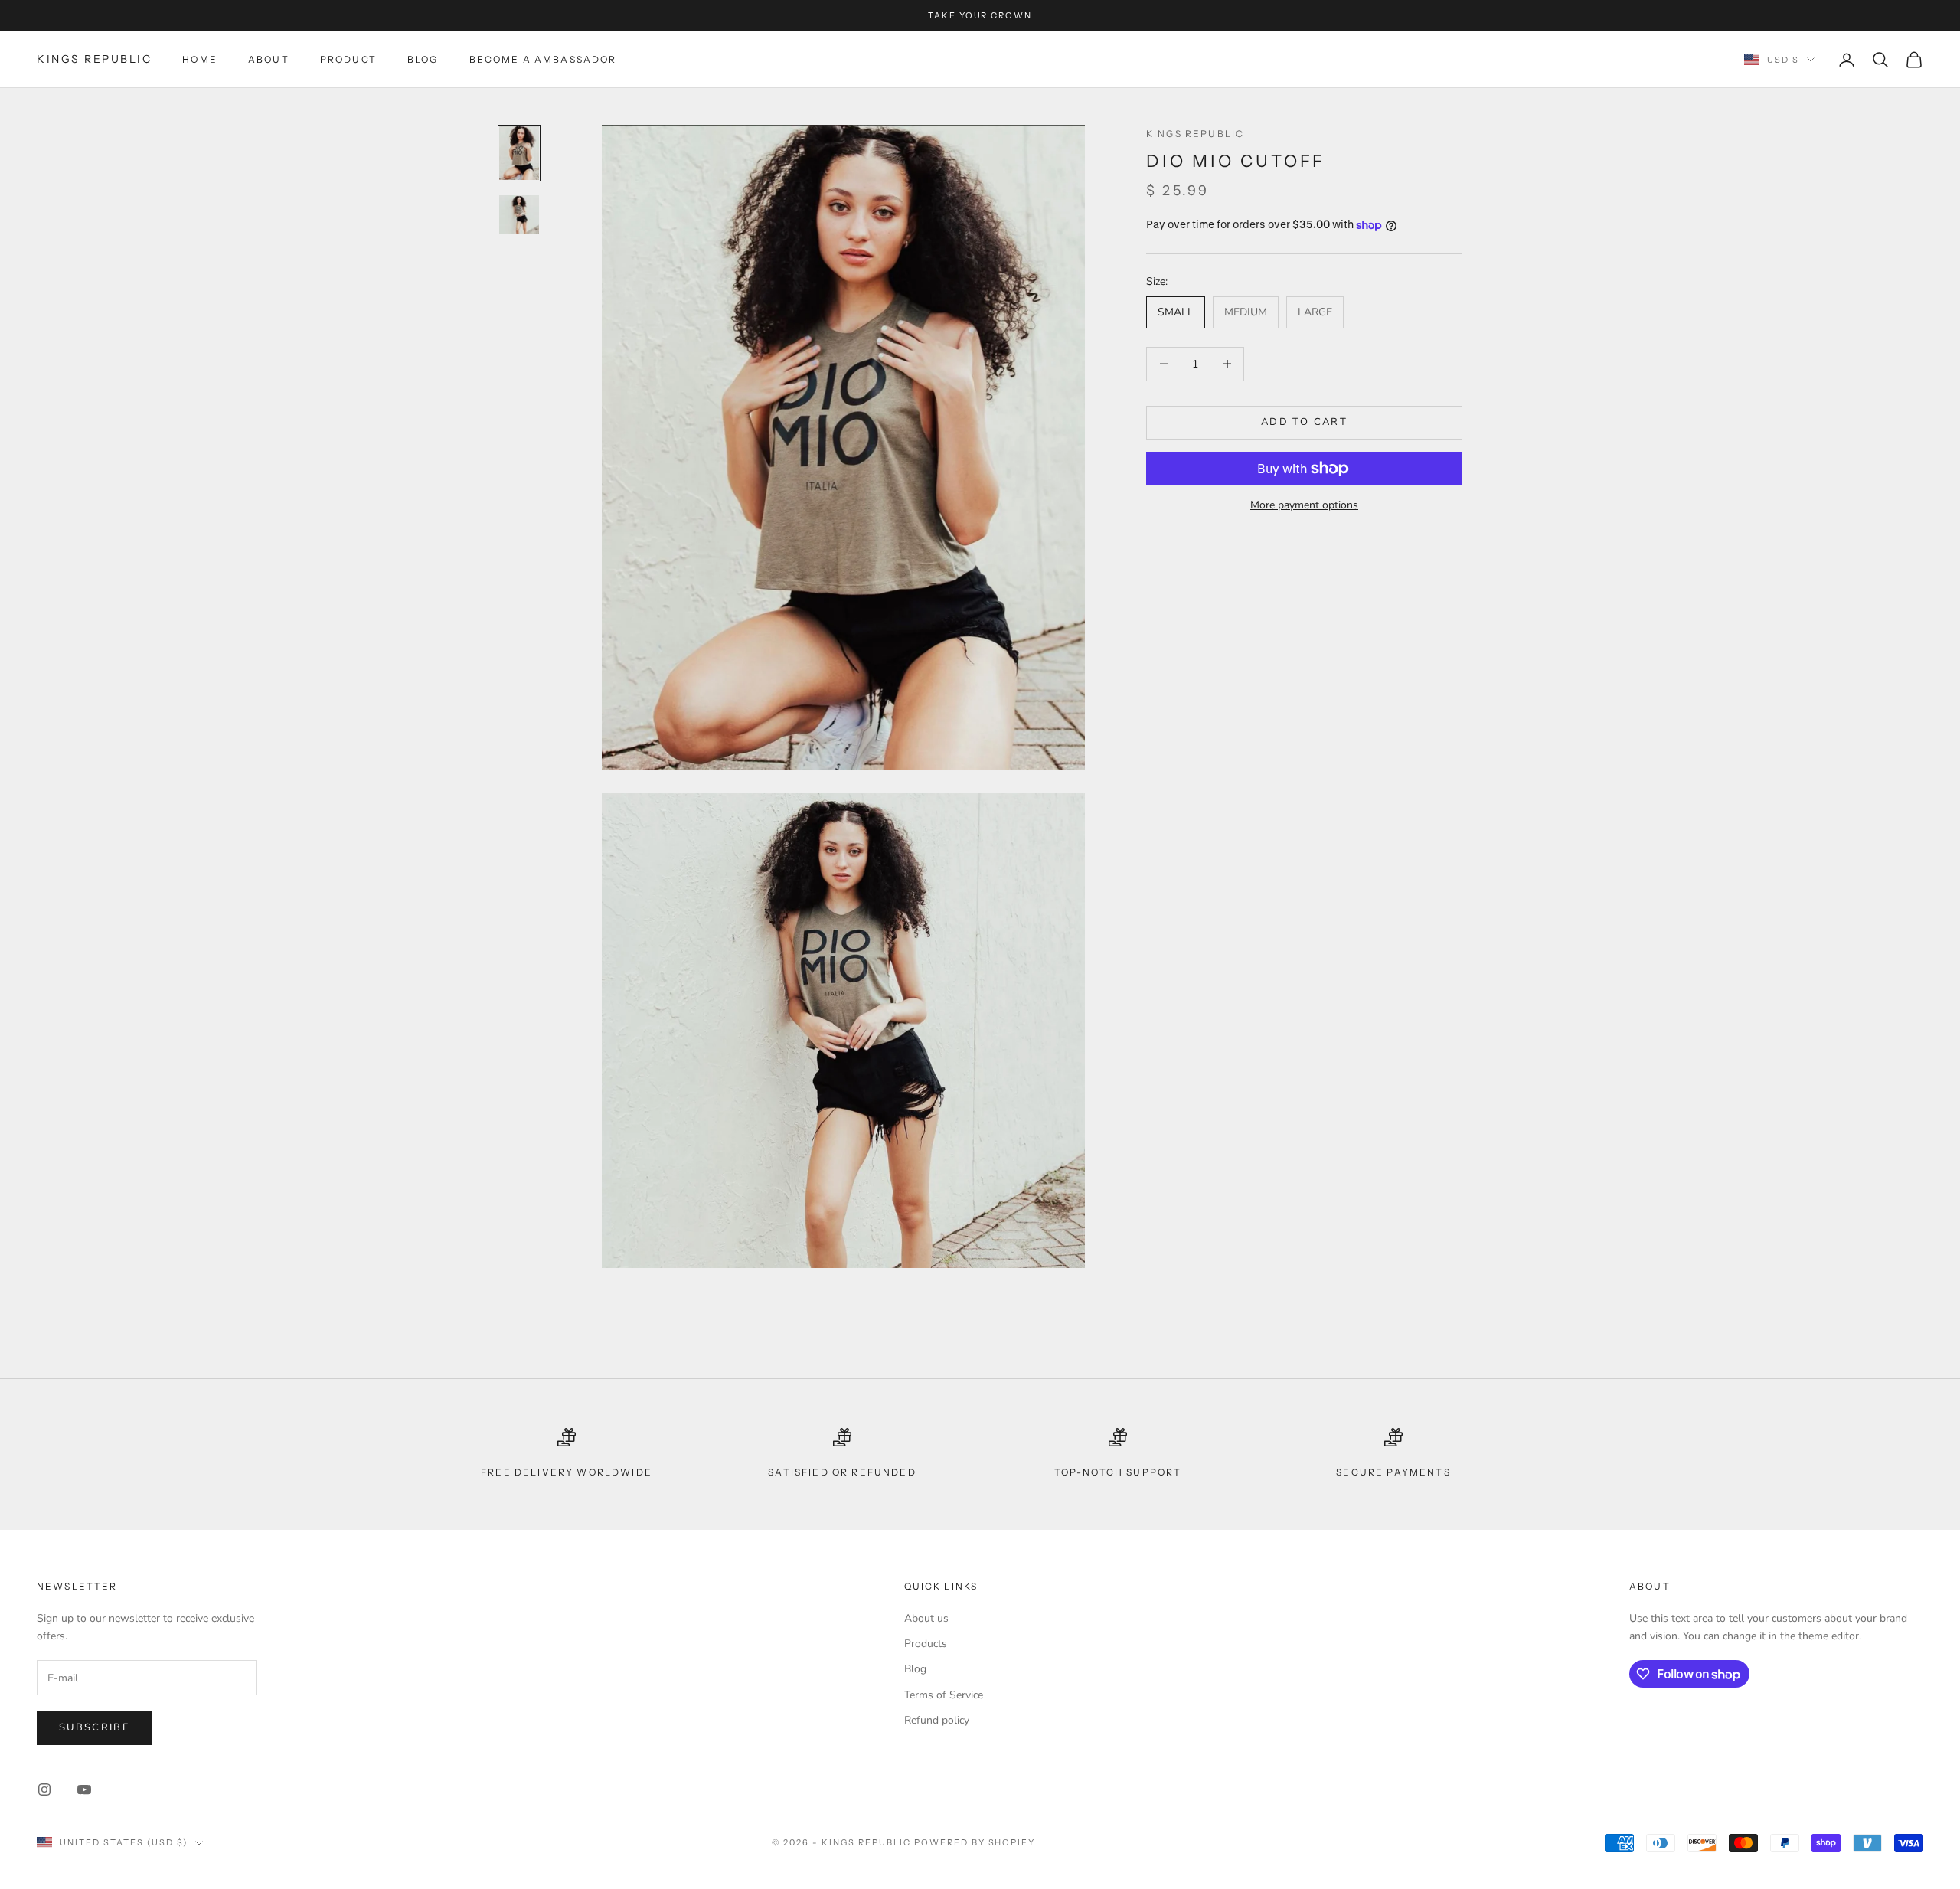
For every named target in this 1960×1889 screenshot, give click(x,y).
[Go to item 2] (519, 215)
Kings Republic (1195, 134)
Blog (423, 59)
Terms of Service (944, 1695)
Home (200, 59)
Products (926, 1644)
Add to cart (1304, 422)
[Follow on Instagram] (44, 1789)
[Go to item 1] (519, 153)
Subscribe (95, 1727)
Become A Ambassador (543, 59)
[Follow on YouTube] (84, 1789)
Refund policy (937, 1720)
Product (348, 59)
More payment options (1304, 505)
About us (926, 1618)
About (269, 59)
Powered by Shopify (975, 1842)
